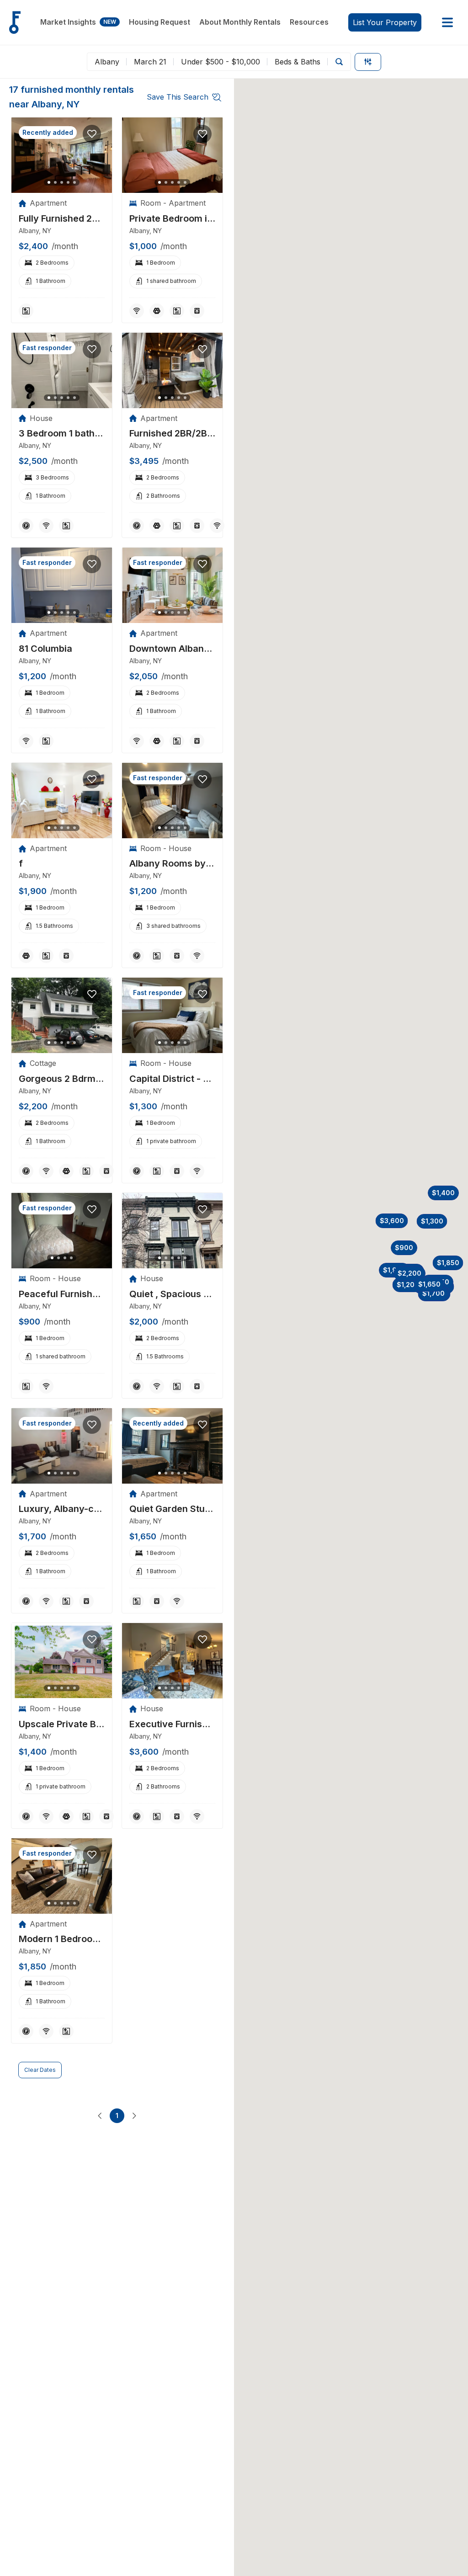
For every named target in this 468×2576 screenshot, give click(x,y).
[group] (62, 219)
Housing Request (160, 22)
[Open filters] (368, 62)
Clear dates (40, 2070)
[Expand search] (339, 62)
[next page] (134, 2116)
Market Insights (78, 22)
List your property (385, 22)
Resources (309, 22)
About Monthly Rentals (240, 22)
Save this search (178, 97)
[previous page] (100, 2116)
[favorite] (92, 134)
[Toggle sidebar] (447, 22)
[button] (408, 1285)
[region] (62, 155)
